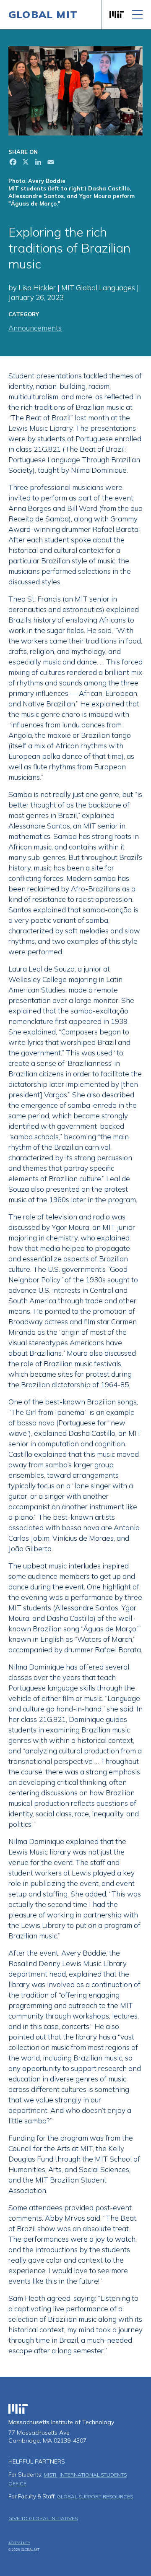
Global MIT (43, 14)
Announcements (35, 328)
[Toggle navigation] (137, 15)
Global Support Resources (95, 2497)
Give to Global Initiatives (43, 2518)
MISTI (51, 2475)
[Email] (50, 163)
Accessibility (19, 2543)
